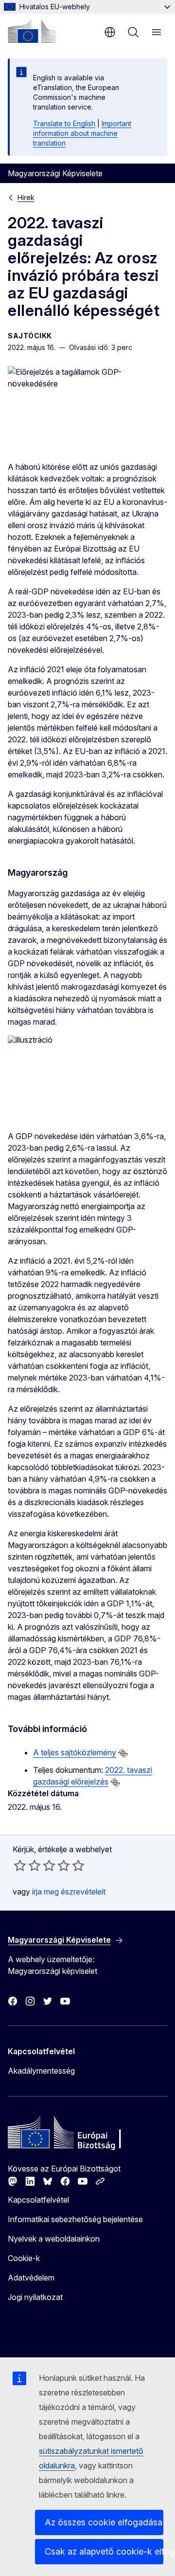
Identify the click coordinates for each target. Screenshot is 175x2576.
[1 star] (20, 1865)
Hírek (26, 197)
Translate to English (64, 123)
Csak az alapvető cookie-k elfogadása (104, 2551)
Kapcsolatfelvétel (38, 2200)
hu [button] (110, 32)
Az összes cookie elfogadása (104, 2522)
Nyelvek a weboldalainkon (54, 2239)
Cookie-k (24, 2258)
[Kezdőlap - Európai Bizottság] (32, 31)
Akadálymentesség (41, 2071)
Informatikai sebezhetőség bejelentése (75, 2219)
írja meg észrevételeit (69, 1892)
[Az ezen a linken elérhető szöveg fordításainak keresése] (123, 1753)
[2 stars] (27, 1865)
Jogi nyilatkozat (35, 2297)
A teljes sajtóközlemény (75, 1752)
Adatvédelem (31, 2278)
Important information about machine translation (82, 133)
